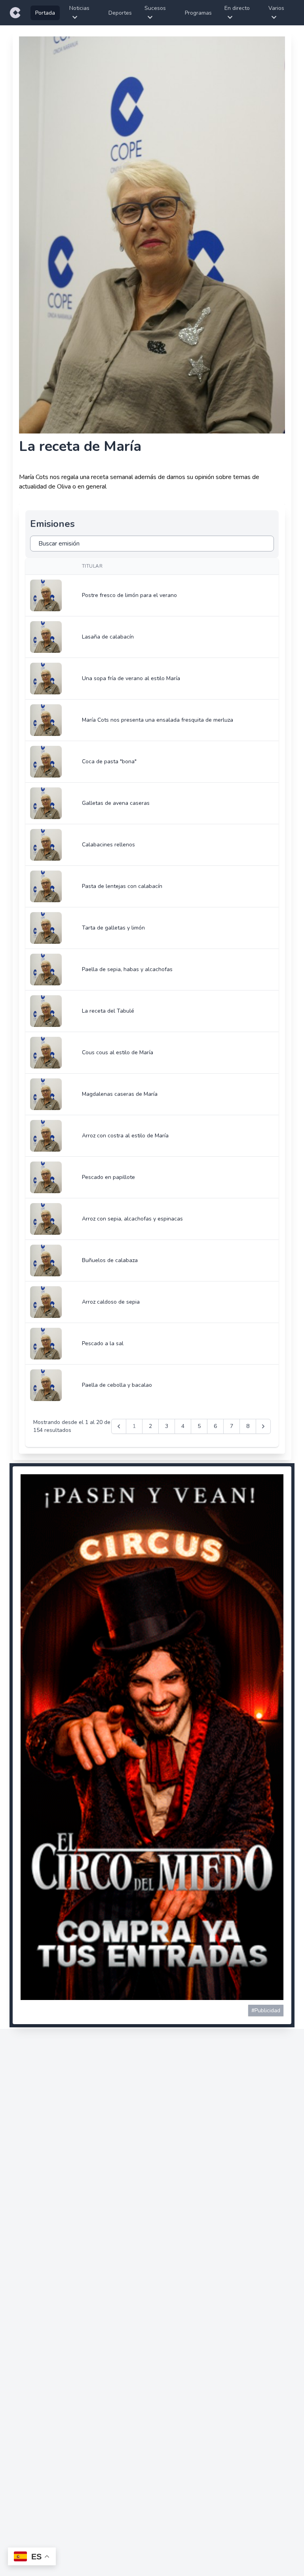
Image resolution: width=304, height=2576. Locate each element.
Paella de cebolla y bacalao (117, 1385)
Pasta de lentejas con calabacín (122, 886)
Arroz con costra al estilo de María (125, 1136)
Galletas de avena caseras (116, 803)
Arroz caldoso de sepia (111, 1302)
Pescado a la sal (103, 1343)
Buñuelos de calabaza (110, 1260)
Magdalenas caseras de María (120, 1094)
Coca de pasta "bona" (109, 761)
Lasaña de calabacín (108, 637)
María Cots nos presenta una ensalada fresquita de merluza (158, 720)
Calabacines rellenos (108, 845)
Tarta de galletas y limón (113, 928)
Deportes (120, 13)
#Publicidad (266, 2010)
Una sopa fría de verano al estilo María (131, 678)
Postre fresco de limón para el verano (129, 595)
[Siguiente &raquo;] (263, 1426)
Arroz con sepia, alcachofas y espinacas (132, 1219)
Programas (198, 13)
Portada (45, 13)
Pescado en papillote (108, 1177)
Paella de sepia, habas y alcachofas (127, 969)
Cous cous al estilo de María (118, 1052)
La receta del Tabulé (108, 1011)
